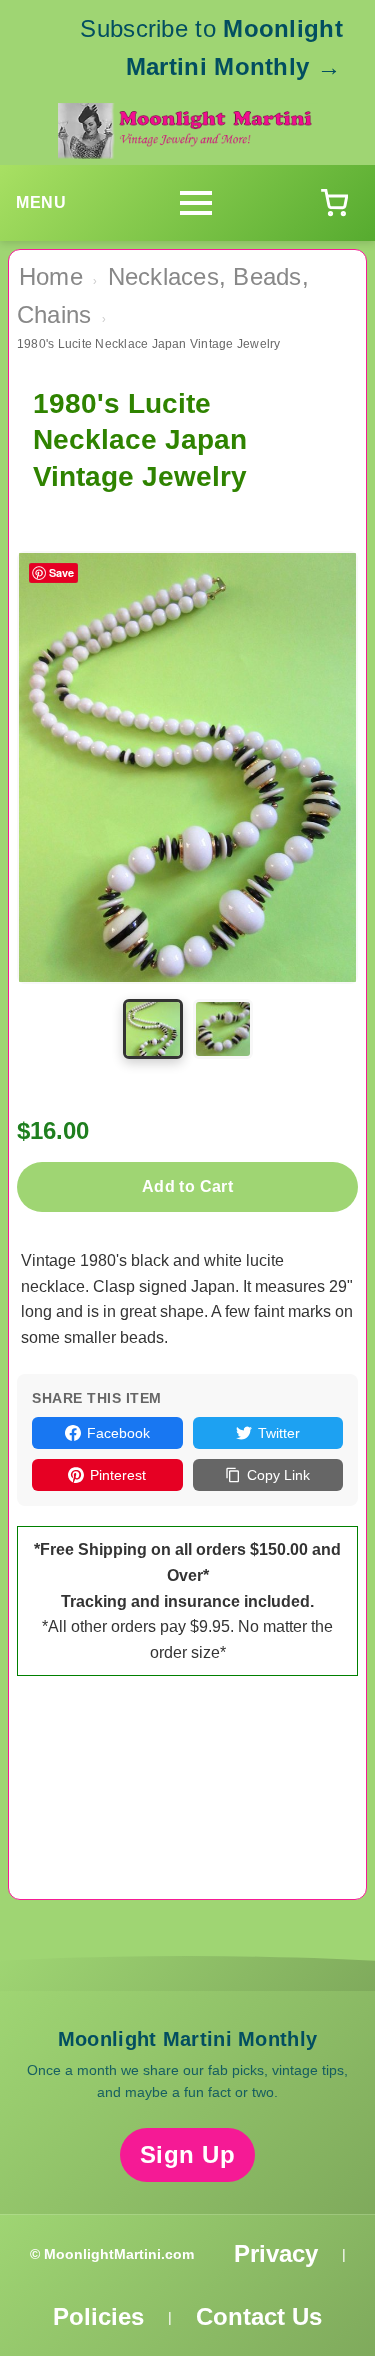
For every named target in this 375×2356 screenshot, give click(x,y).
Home (51, 276)
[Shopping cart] (334, 203)
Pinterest (118, 1475)
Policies (98, 2316)
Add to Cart (187, 1186)
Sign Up (188, 2154)
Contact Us (259, 2316)
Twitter (279, 1433)
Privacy (276, 2253)
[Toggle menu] (196, 203)
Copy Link (278, 1475)
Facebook (118, 1433)
